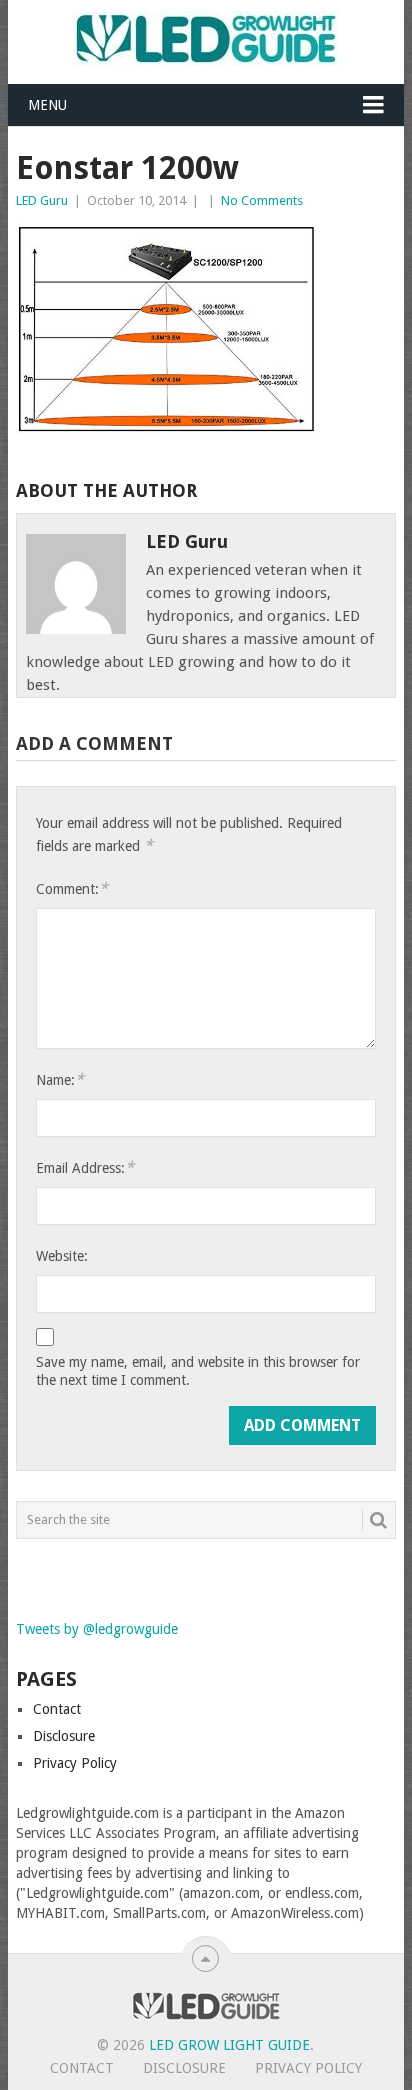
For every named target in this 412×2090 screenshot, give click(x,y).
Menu (47, 105)
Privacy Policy (75, 1763)
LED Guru (42, 200)
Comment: (72, 888)
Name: (60, 1079)
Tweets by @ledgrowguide (97, 1629)
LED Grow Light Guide (229, 2045)
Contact (57, 1709)
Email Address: (85, 1167)
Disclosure (64, 1736)
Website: (62, 1256)
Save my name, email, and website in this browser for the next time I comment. (198, 1371)
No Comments (262, 200)
